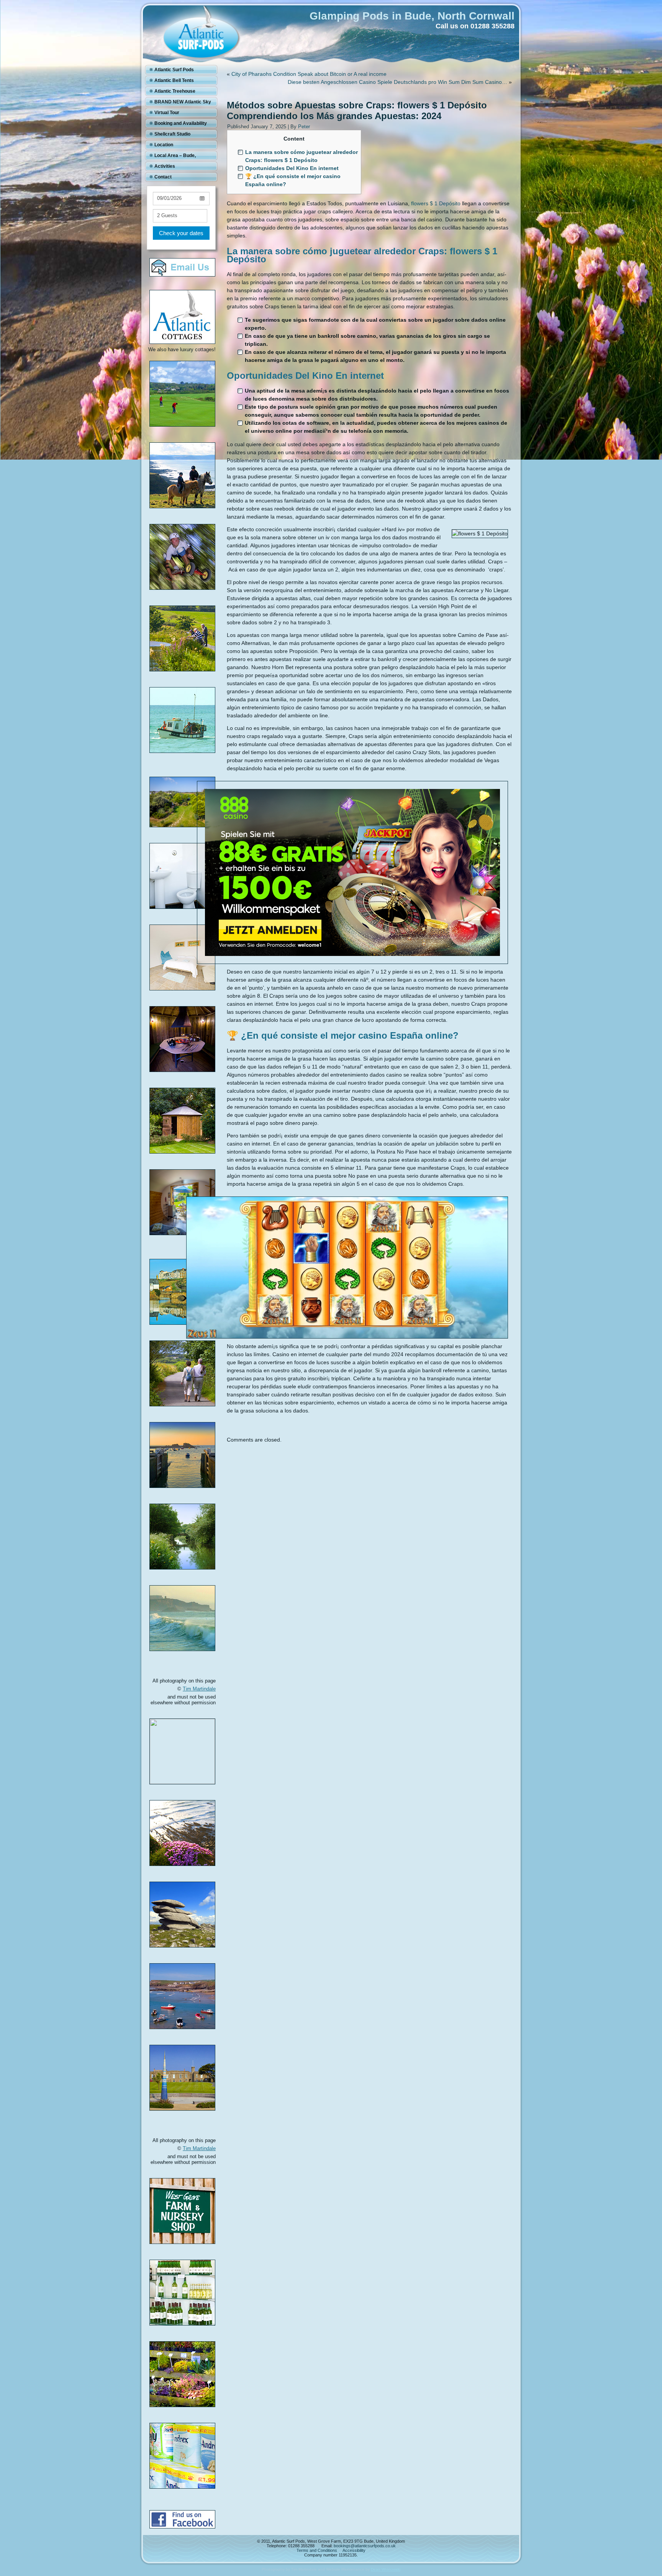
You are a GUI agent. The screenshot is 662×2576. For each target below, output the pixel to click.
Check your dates (181, 233)
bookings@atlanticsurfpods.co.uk (365, 2546)
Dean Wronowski (386, 2569)
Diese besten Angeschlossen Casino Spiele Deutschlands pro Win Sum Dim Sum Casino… (397, 82)
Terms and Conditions (317, 2550)
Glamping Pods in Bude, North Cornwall (412, 16)
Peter (304, 127)
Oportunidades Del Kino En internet (292, 168)
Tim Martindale (199, 1689)
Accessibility (354, 2550)
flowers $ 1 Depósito (436, 203)
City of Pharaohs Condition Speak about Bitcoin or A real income (309, 74)
